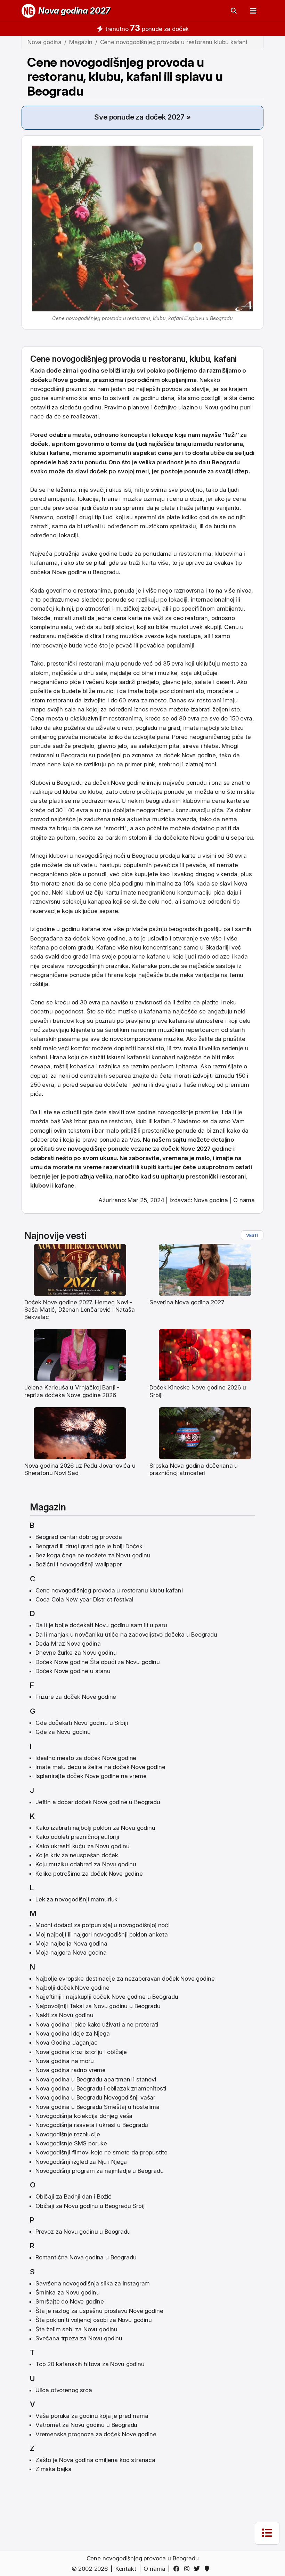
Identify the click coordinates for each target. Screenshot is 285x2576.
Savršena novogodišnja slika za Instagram (93, 2283)
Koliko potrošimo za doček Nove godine (89, 1874)
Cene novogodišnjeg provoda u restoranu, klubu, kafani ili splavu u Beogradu (125, 77)
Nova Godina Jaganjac (67, 2043)
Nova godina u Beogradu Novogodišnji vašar (95, 2097)
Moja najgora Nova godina (71, 1953)
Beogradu (226, 462)
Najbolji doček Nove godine (72, 1988)
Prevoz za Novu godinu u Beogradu (83, 2232)
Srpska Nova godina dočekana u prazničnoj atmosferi (194, 1469)
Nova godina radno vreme (71, 2070)
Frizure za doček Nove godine (76, 1697)
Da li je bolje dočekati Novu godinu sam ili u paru (101, 1625)
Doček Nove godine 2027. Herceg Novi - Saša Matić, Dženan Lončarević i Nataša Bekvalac (80, 1310)
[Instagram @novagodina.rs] (188, 2569)
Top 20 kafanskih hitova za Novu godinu (90, 2364)
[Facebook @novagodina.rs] (178, 2569)
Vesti (252, 1235)
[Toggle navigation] (253, 11)
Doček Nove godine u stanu (73, 1671)
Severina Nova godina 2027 (187, 1302)
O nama (244, 1200)
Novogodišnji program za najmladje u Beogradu (100, 2171)
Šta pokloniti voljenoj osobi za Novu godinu (94, 2320)
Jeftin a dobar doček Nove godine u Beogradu (98, 1802)
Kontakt (126, 2569)
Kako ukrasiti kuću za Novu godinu (82, 1846)
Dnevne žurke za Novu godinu (76, 1653)
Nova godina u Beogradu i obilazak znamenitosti (101, 2088)
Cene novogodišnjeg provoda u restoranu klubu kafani (109, 1590)
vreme (92, 1167)
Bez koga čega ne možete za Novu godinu (93, 1555)
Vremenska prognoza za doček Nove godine (96, 2434)
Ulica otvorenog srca (64, 2390)
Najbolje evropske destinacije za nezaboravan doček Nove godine (125, 1979)
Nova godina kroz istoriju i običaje (81, 2052)
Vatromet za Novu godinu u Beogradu (86, 2425)
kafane (60, 453)
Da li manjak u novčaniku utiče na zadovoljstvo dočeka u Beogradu (126, 1635)
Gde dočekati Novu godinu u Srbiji (82, 1723)
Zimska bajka (54, 2469)
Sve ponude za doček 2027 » (142, 117)
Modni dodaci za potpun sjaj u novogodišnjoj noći (103, 1925)
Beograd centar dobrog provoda (79, 1537)
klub (141, 1121)
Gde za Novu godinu (63, 1732)
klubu (200, 359)
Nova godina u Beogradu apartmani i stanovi (96, 2079)
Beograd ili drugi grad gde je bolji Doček (89, 1546)
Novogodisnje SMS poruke (71, 2143)
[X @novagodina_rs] (198, 2569)
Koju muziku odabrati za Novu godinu (86, 1864)
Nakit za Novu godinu (64, 2015)
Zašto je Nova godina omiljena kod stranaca (95, 2460)
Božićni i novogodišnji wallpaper (79, 1564)
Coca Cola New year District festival (84, 1599)
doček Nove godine (190, 755)
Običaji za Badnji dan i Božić (74, 2196)
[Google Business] (208, 2569)
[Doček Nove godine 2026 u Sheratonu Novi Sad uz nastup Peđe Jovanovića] (80, 1433)
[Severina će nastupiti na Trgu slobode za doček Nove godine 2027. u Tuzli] (205, 1269)
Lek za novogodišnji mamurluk (76, 1899)
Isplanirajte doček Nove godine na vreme (91, 1776)
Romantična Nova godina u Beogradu (86, 2257)
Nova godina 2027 (74, 11)
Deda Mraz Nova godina (68, 1644)
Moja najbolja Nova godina (71, 1943)
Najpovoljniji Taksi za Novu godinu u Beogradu (98, 2006)
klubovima (228, 554)
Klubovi (40, 783)
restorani (91, 663)
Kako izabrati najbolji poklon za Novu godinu (95, 1828)
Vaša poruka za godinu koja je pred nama (92, 2416)
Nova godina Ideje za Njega (73, 2033)
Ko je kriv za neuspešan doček (77, 1855)
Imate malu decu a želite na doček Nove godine (100, 1767)
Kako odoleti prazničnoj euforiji (77, 1837)
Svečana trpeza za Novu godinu (79, 2338)
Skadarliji (218, 947)
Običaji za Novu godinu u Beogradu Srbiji (91, 2206)
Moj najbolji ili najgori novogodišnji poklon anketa (101, 1934)
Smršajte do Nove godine (70, 2301)
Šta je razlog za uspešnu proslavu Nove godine (99, 2311)
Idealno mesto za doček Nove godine (86, 1758)
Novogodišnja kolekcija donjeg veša (84, 2116)
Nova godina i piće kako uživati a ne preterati (97, 2024)
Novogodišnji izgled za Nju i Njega (81, 2162)
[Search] (234, 11)
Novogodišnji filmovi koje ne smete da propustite (101, 2152)
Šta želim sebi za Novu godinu (76, 2329)
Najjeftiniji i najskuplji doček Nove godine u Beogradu (107, 1997)
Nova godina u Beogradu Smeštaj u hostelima (97, 2107)
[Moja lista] (267, 2533)
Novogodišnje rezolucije (68, 2134)
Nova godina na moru (65, 2061)
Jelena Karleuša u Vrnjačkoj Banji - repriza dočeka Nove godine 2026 (72, 1391)
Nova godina (211, 1200)
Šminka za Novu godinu (67, 2292)
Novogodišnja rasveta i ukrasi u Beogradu (92, 2125)
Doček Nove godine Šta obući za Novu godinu (98, 1662)
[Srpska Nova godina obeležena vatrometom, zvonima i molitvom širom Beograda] (205, 1433)
